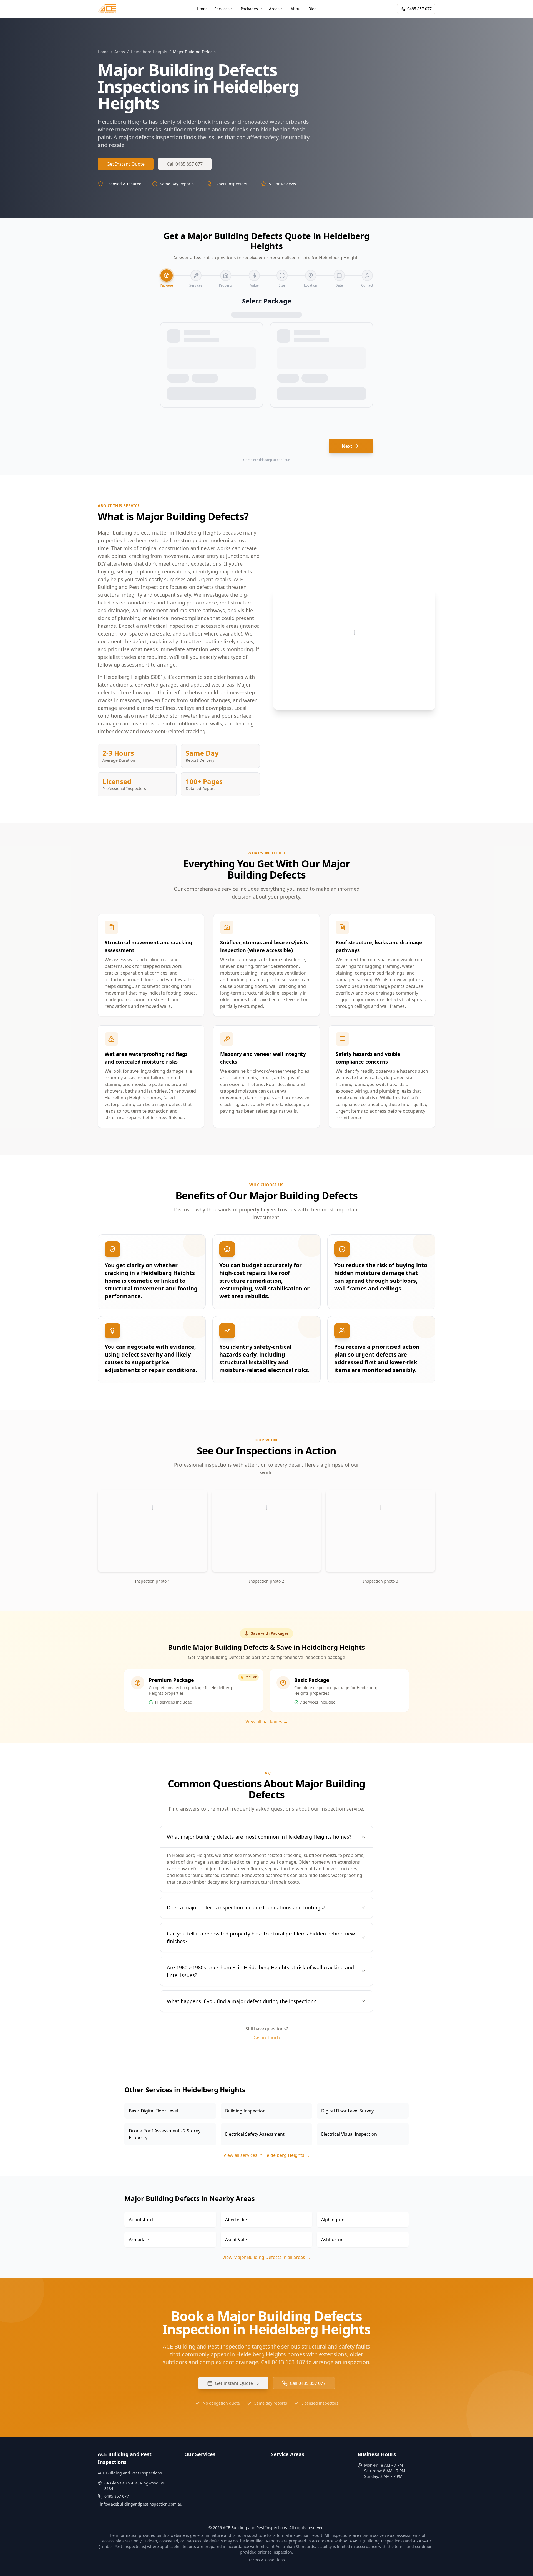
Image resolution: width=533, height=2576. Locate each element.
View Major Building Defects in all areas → (266, 2257)
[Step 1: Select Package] (167, 275)
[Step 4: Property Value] (254, 275)
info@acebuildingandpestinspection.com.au (141, 2504)
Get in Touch (267, 2038)
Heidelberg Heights (149, 52)
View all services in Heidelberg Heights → (267, 2155)
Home (103, 52)
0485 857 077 (419, 9)
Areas (120, 52)
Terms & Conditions (267, 2560)
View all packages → (267, 1722)
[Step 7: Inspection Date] (339, 275)
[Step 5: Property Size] (282, 275)
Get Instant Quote (126, 164)
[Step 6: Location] (311, 275)
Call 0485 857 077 (185, 164)
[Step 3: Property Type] (226, 275)
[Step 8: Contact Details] (367, 275)
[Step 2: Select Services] (196, 275)
